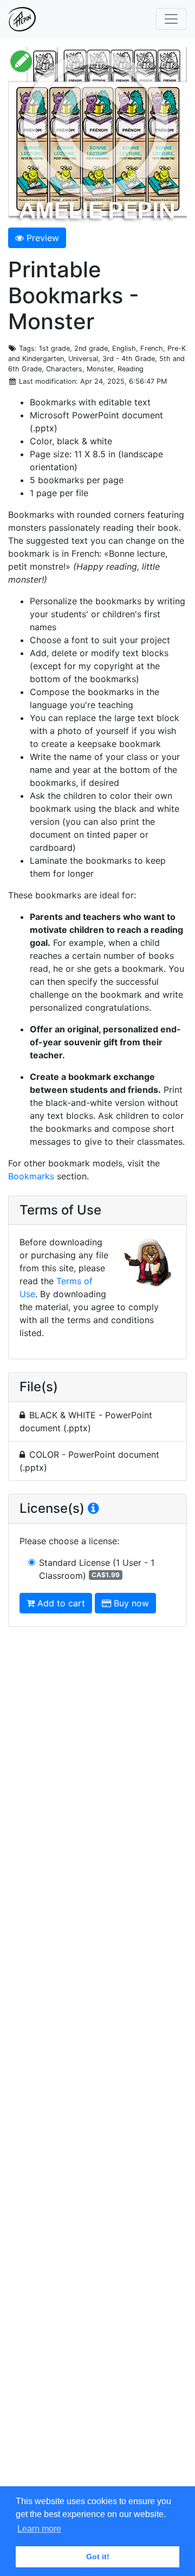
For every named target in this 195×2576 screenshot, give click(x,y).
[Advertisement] (97, 2065)
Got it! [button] (98, 2557)
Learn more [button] (39, 2529)
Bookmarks (31, 1176)
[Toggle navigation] (171, 19)
